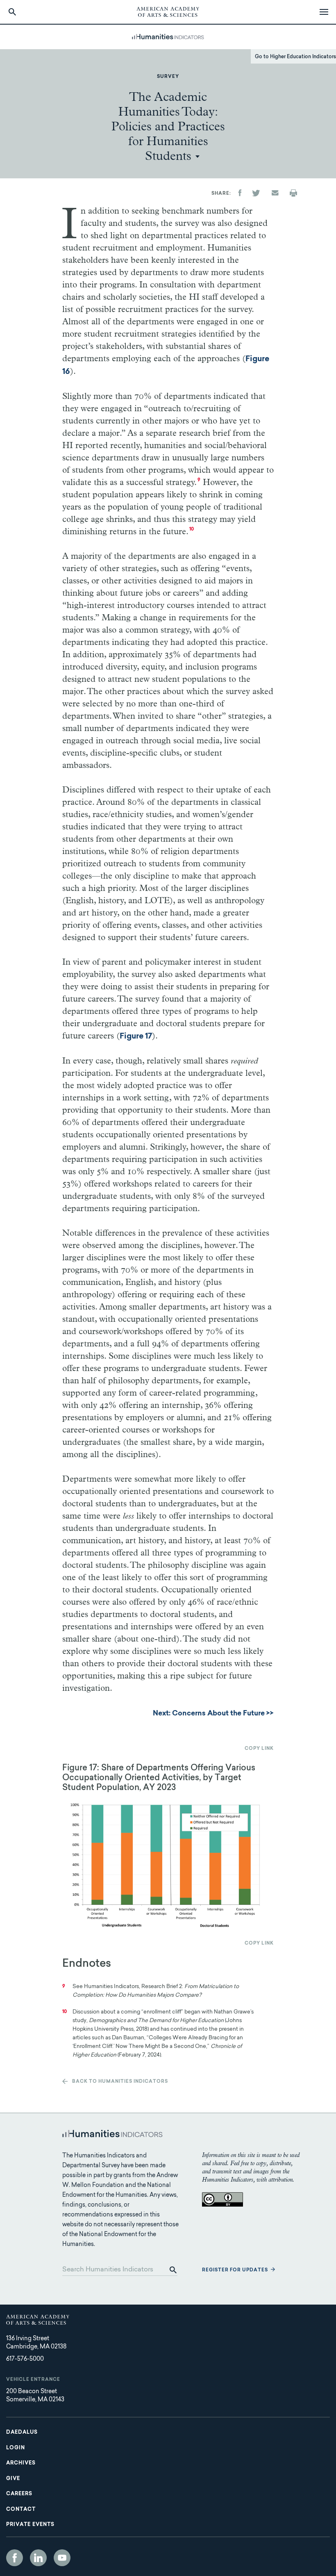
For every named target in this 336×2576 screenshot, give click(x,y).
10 (192, 530)
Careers (19, 2494)
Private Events (30, 2525)
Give (13, 2479)
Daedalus (22, 2433)
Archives (21, 2463)
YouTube (62, 2558)
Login (16, 2448)
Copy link (259, 1749)
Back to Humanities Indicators (120, 2082)
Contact (21, 2510)
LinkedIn (38, 2558)
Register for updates (235, 2270)
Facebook (15, 2558)
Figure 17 (136, 1037)
